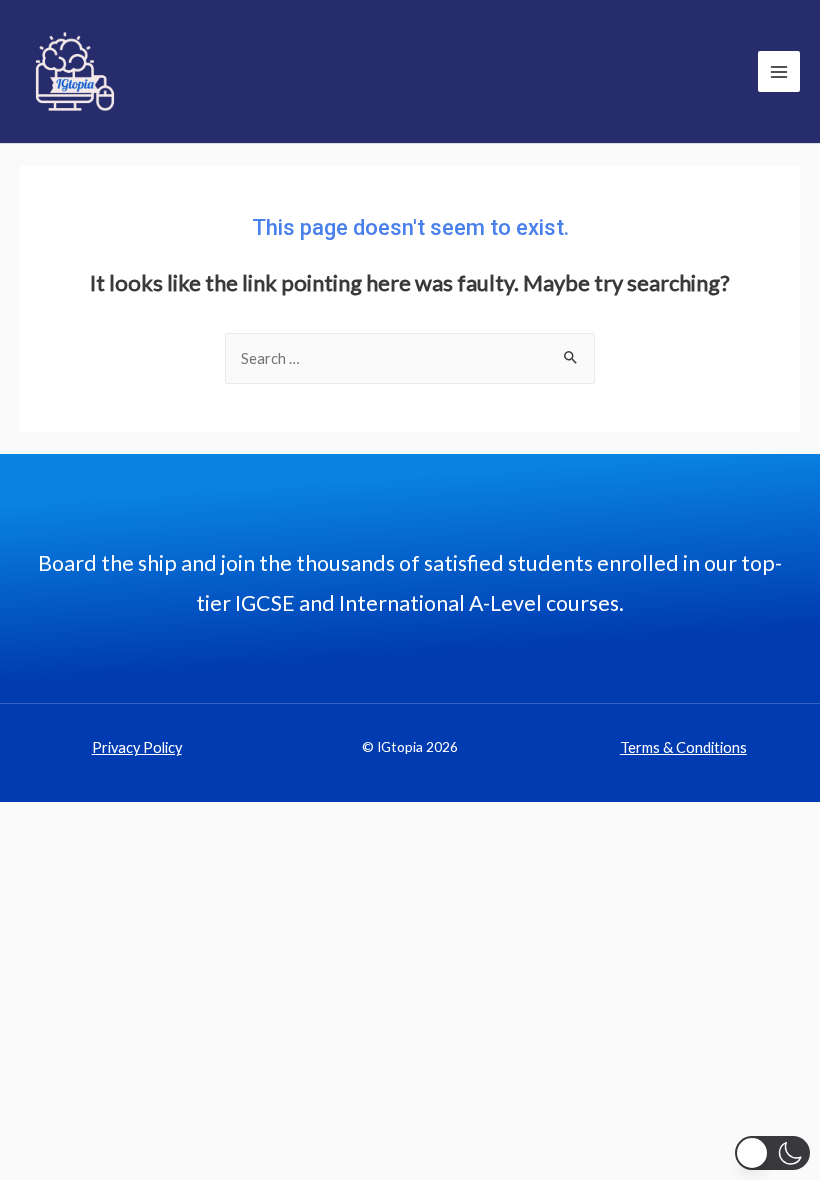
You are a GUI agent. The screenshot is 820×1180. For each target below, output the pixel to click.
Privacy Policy (137, 747)
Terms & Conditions (683, 747)
